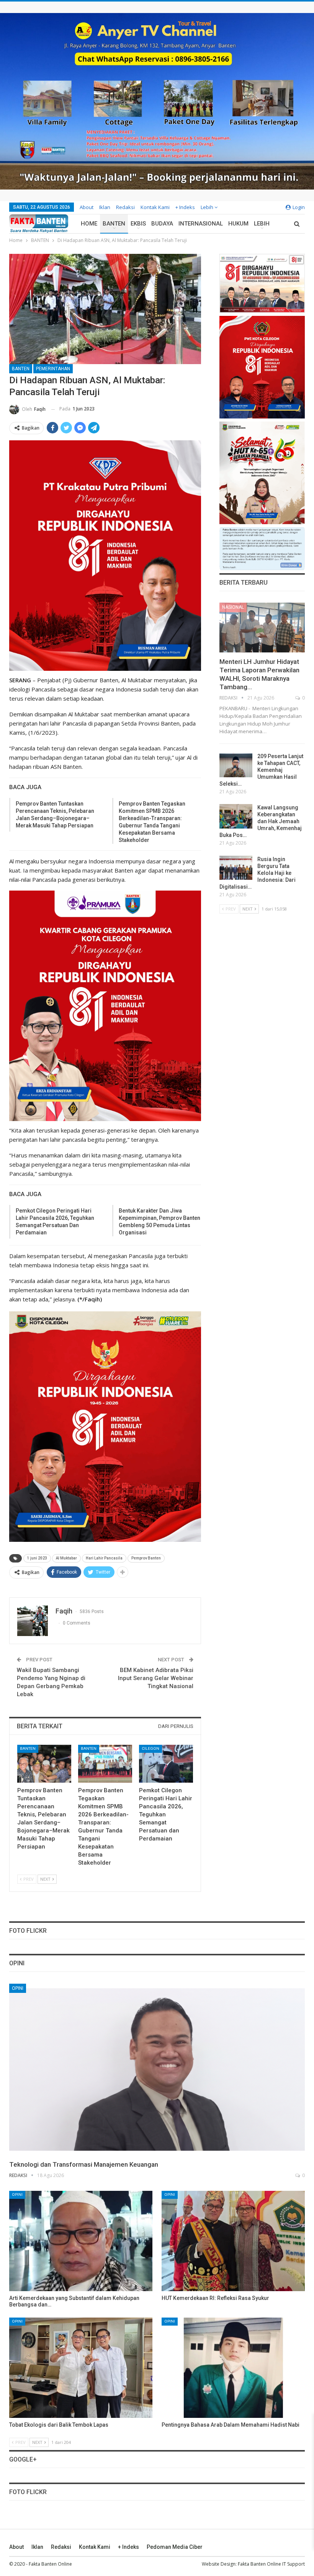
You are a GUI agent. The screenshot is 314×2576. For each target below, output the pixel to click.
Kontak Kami (155, 207)
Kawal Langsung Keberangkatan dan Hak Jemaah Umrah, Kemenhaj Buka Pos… (261, 821)
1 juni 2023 (37, 1558)
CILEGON (150, 1748)
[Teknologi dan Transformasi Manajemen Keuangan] (157, 2069)
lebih (208, 207)
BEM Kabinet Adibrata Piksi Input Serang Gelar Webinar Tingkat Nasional (156, 1678)
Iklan (105, 207)
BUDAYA (162, 224)
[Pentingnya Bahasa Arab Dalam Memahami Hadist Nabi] (233, 2368)
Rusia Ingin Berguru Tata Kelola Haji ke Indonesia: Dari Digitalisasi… (258, 873)
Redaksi (125, 207)
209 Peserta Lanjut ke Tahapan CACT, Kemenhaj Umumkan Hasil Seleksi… (261, 770)
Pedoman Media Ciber (175, 2547)
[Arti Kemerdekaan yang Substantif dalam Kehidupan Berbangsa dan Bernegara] (81, 2241)
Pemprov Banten (146, 1558)
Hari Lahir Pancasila (104, 1558)
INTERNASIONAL (201, 224)
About (87, 207)
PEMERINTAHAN (53, 369)
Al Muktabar (66, 1558)
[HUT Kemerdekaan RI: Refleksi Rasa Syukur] (233, 2241)
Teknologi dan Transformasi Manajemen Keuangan (84, 2164)
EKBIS (138, 224)
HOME (89, 224)
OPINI (18, 1988)
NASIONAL (233, 607)
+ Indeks (185, 207)
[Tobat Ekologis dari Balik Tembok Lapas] (81, 2368)
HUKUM (238, 224)
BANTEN (114, 224)
